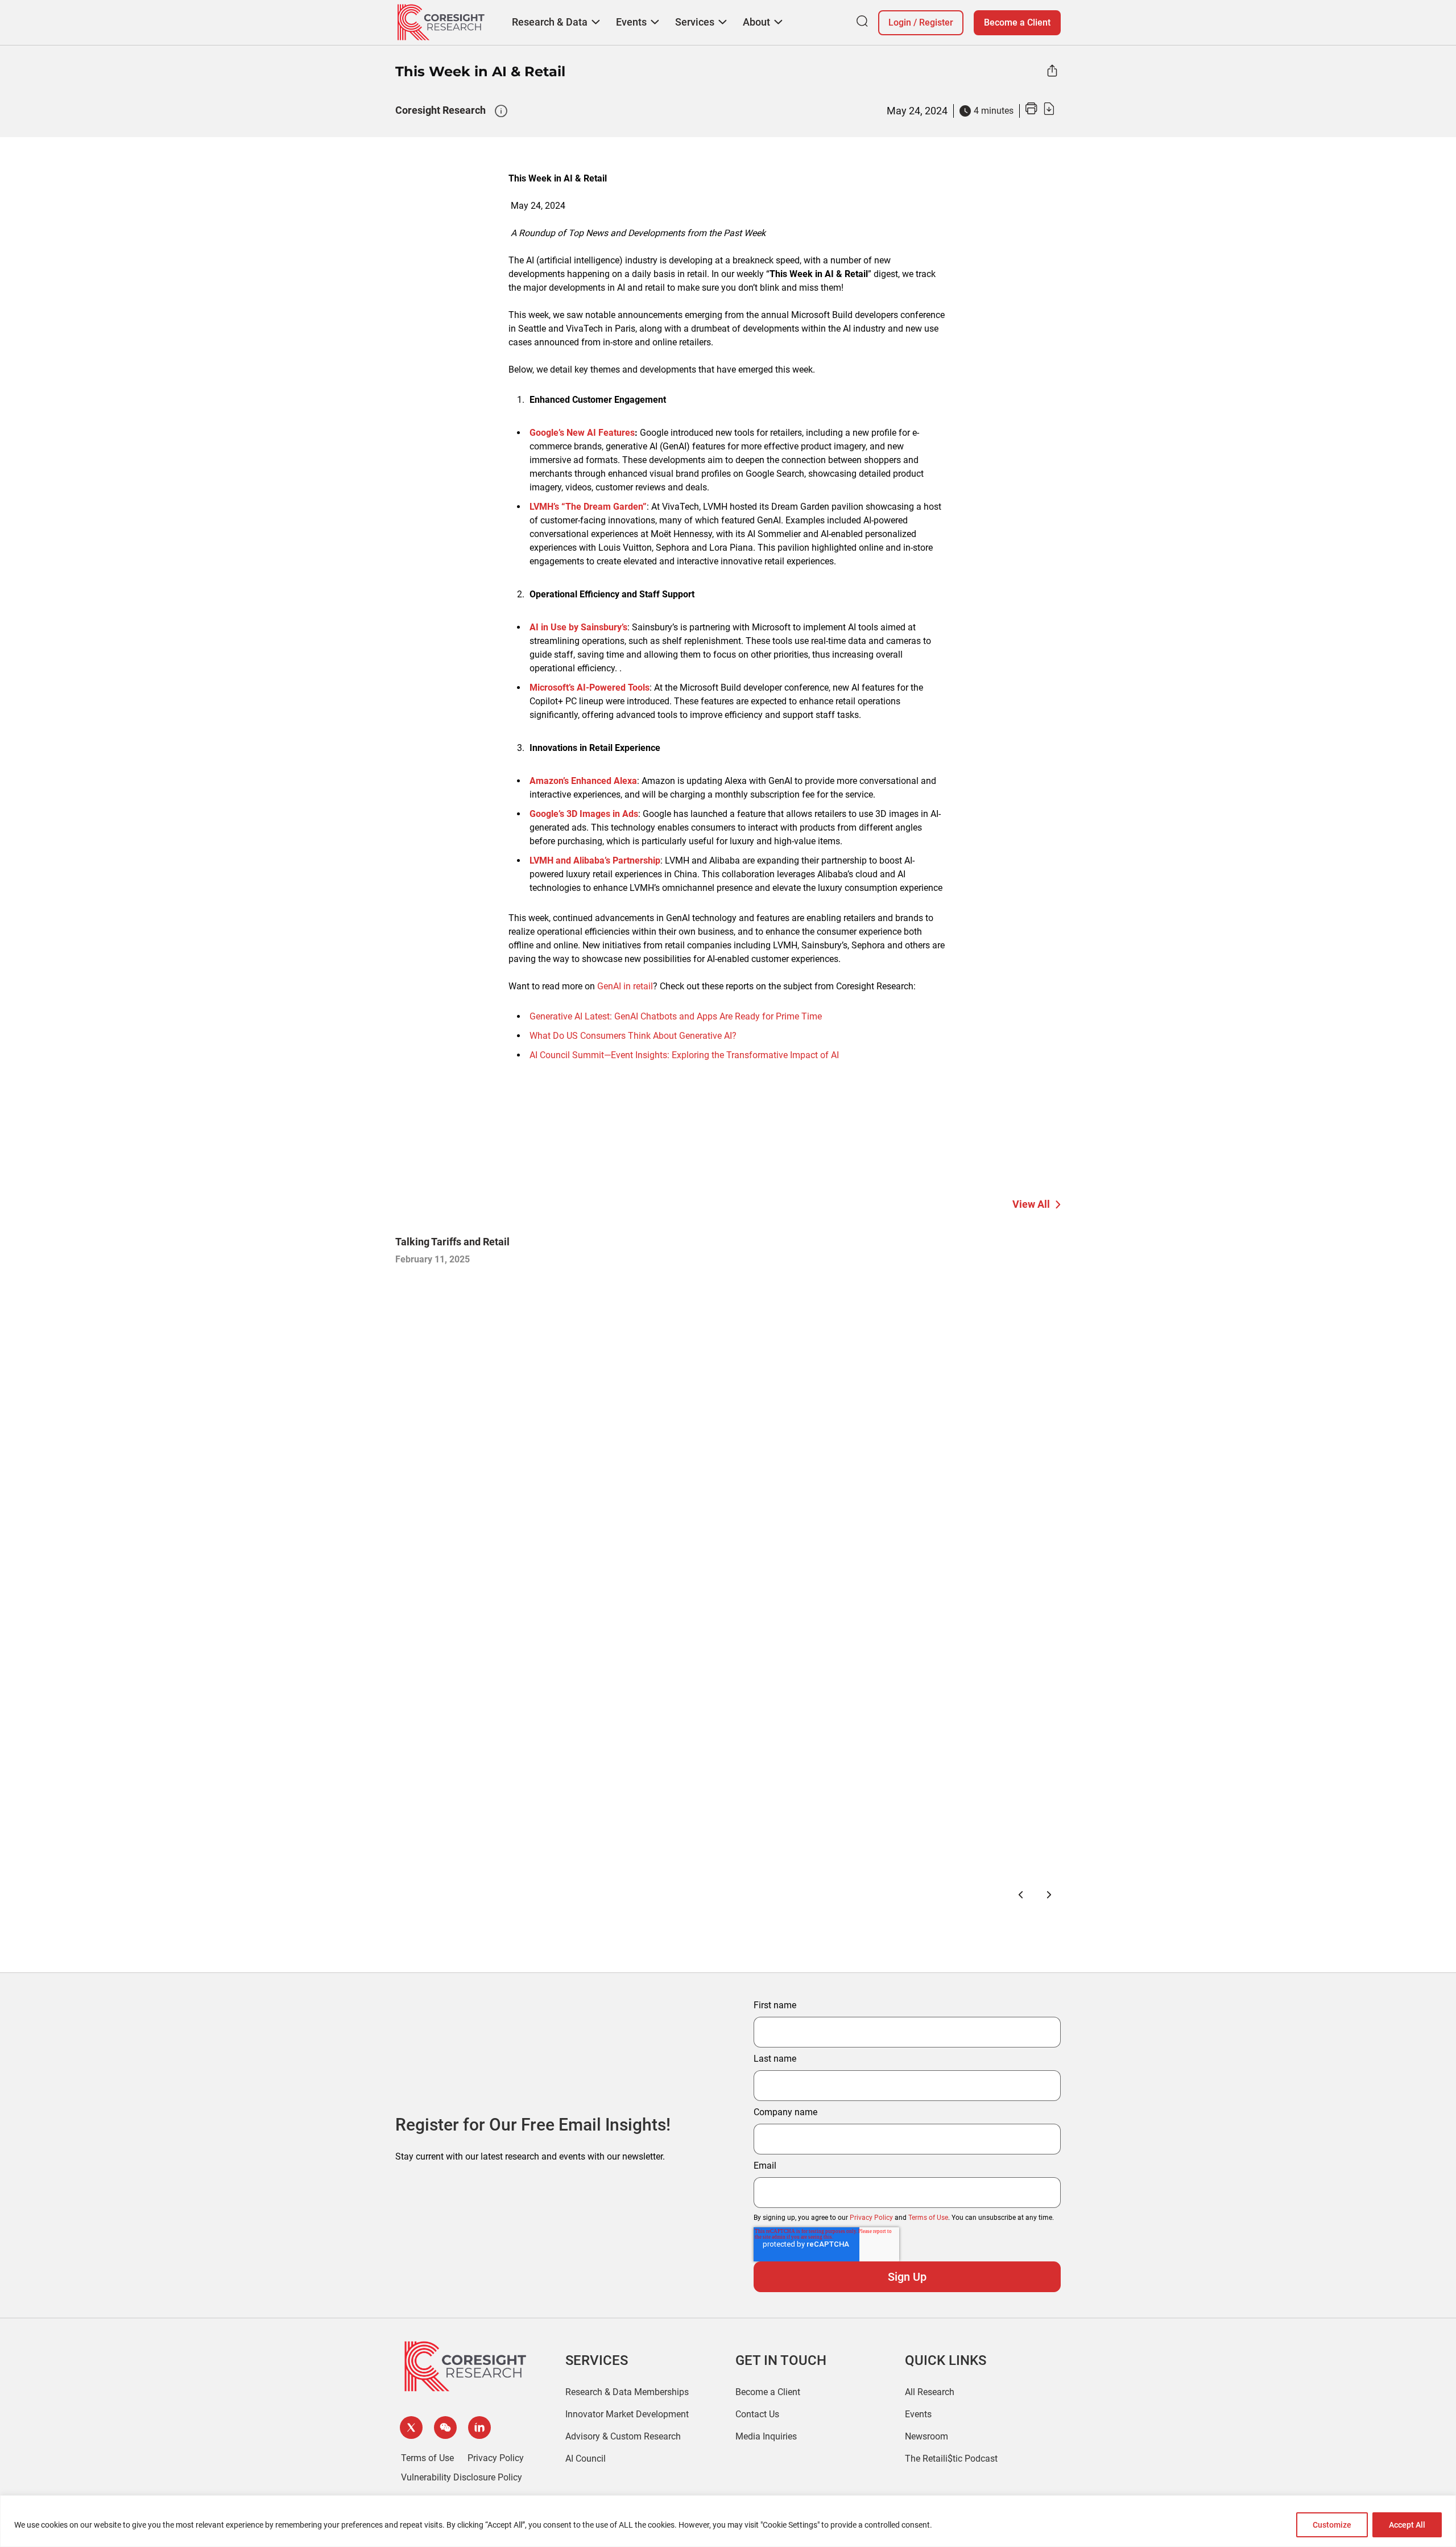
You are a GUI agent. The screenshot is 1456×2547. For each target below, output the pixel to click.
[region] (728, 2521)
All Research (930, 2392)
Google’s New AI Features (582, 433)
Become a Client (1017, 22)
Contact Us (757, 2414)
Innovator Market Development (627, 2414)
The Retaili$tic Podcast (951, 2459)
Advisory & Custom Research (623, 2436)
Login (900, 22)
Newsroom (926, 2436)
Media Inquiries (766, 2436)
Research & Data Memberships (627, 2392)
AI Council (586, 2459)
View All (1031, 1204)
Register (936, 22)
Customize (1332, 2525)
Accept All (1407, 2525)
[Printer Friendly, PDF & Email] (1040, 112)
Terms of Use (928, 2218)
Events (918, 2414)
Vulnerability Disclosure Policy (462, 2477)
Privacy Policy (871, 2218)
